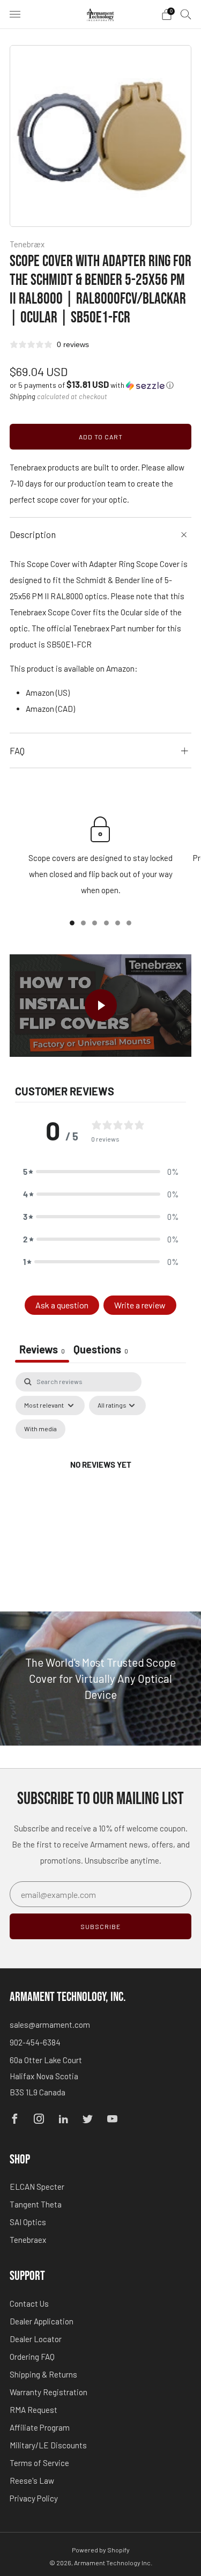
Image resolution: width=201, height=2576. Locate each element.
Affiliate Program (40, 2427)
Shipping (23, 396)
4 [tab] (106, 923)
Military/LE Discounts (48, 2445)
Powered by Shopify (101, 2550)
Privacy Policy (34, 2498)
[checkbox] (40, 1429)
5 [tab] (118, 923)
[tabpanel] (100, 1478)
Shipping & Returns (43, 2374)
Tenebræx (27, 244)
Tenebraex (28, 2240)
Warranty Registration (49, 2392)
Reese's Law (32, 2481)
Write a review (140, 1305)
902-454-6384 (35, 2042)
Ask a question (62, 1305)
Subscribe (100, 1926)
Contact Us (29, 2303)
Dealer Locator (36, 2339)
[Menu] (15, 14)
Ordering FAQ (32, 2357)
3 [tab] (95, 923)
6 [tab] (129, 923)
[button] (92, 385)
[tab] (101, 1350)
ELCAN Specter (37, 2187)
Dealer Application (42, 2321)
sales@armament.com (50, 2025)
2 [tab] (83, 923)
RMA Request (33, 2410)
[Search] (186, 14)
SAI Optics (28, 2222)
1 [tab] (72, 923)
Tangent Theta (36, 2204)
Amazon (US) (48, 693)
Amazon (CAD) (50, 709)
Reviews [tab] (42, 1349)
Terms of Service (39, 2463)
